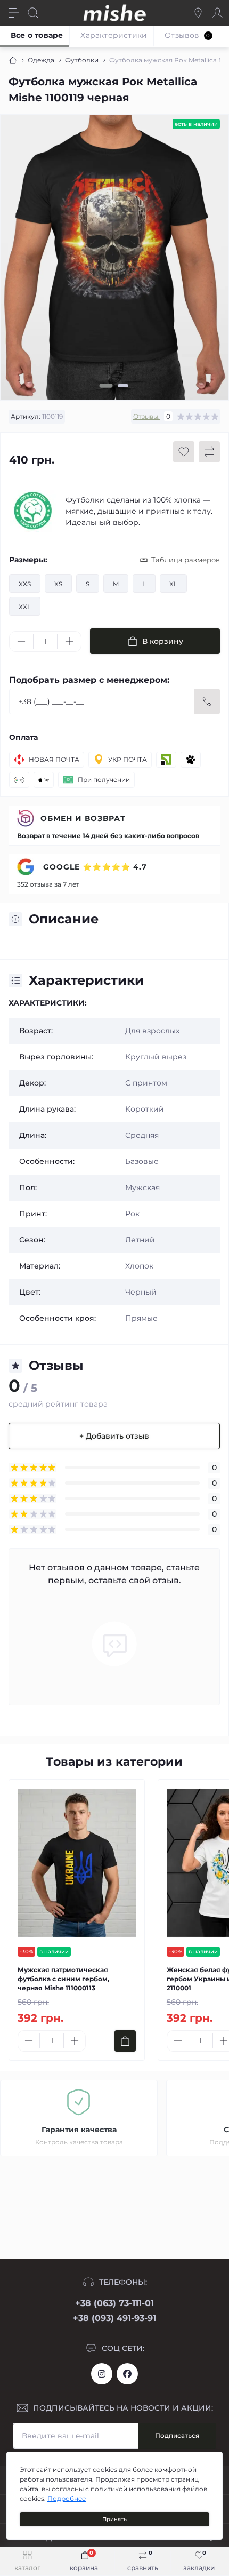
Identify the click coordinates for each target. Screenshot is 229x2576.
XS (58, 584)
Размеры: (28, 560)
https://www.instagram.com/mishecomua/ (102, 2374)
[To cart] (125, 2041)
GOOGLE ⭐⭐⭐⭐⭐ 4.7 (94, 867)
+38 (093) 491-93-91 (114, 2318)
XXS (25, 584)
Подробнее (67, 2498)
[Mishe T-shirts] (33, 511)
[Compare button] (209, 452)
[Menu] (14, 13)
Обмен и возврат (83, 818)
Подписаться (177, 2435)
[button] (106, 386)
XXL (25, 607)
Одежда (41, 60)
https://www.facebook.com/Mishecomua (127, 2374)
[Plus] (69, 641)
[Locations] (198, 13)
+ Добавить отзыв (114, 1436)
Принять (114, 2519)
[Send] (207, 701)
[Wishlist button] (184, 452)
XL (173, 584)
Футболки (82, 60)
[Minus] (21, 641)
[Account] (217, 13)
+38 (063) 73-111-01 (114, 2303)
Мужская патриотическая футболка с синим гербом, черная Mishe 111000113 (63, 1979)
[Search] (33, 13)
